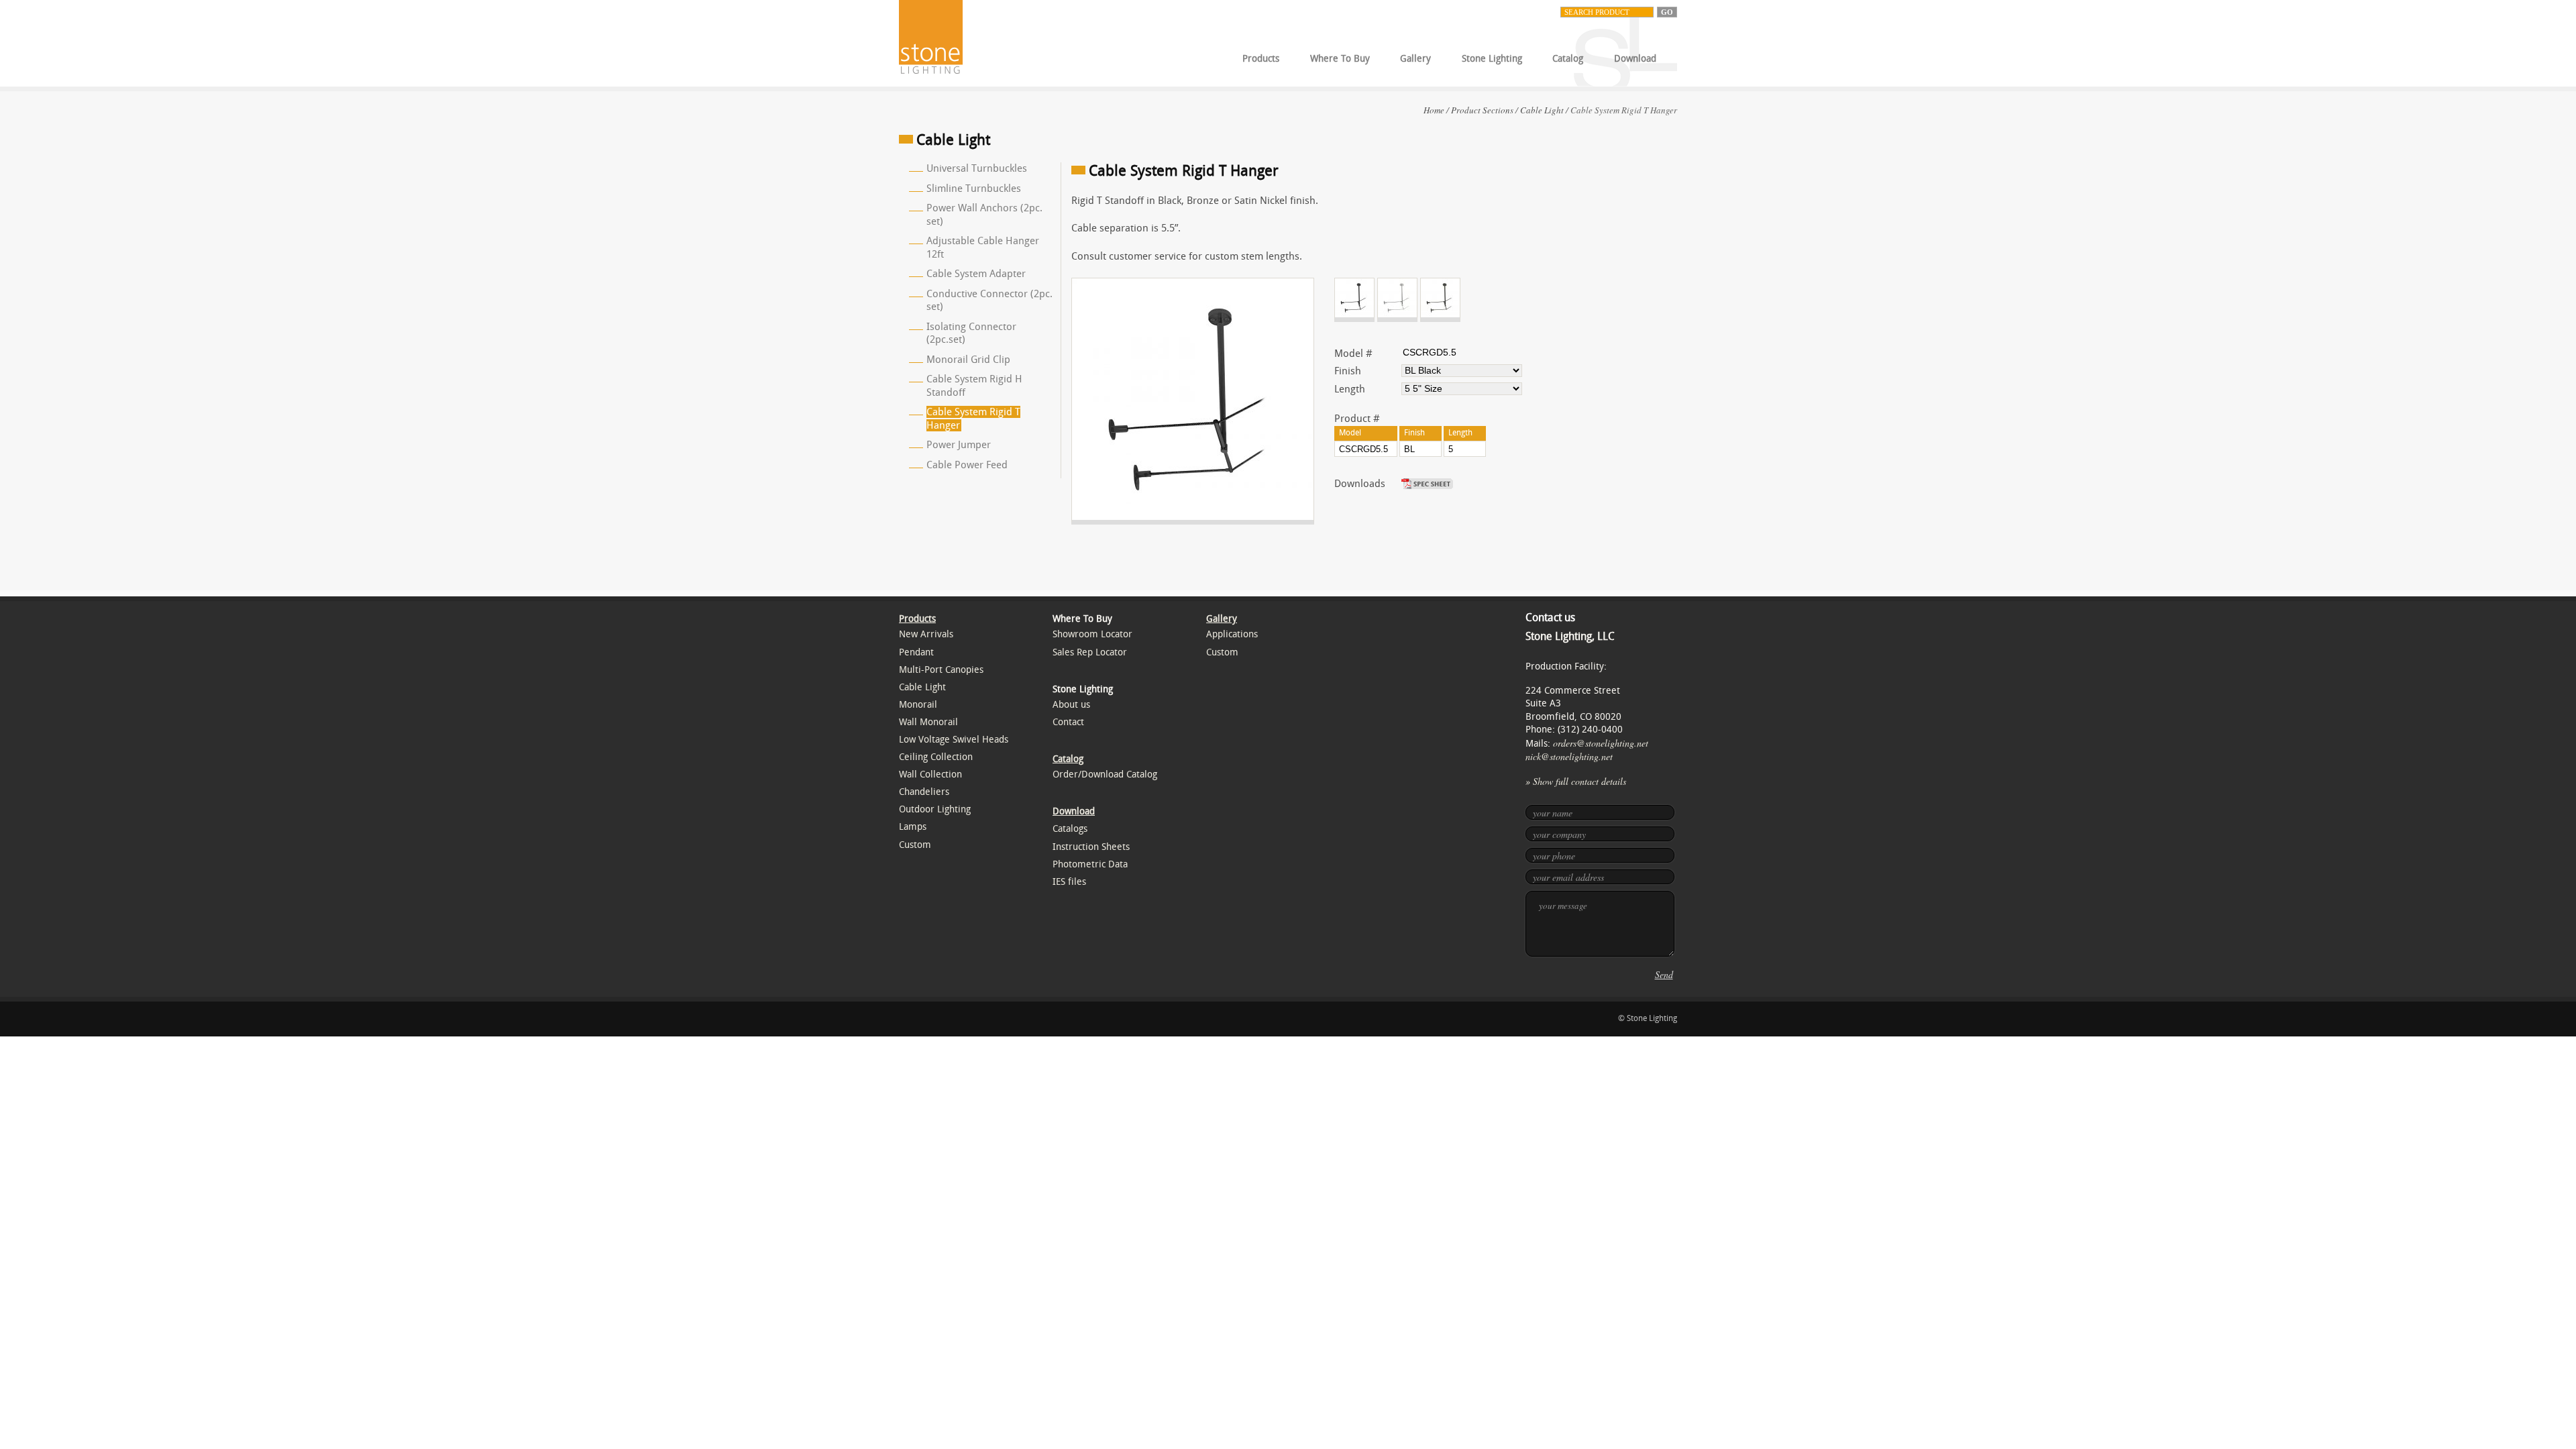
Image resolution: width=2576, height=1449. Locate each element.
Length (1350, 389)
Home (1434, 110)
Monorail (918, 705)
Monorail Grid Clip (968, 360)
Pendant (916, 652)
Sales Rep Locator (1090, 652)
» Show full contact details (1576, 781)
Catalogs (1070, 829)
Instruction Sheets (1091, 847)
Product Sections (1482, 110)
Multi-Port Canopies (941, 670)
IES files (1069, 882)
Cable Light (1542, 110)
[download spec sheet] (1429, 484)
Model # (1353, 354)
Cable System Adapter (976, 274)
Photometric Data (1090, 864)
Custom (915, 845)
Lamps (913, 827)
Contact (1068, 722)
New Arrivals (926, 634)
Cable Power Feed (967, 465)
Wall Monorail (928, 722)
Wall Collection (930, 774)
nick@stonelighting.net (1569, 756)
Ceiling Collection (936, 757)
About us (1071, 705)
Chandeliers (924, 792)
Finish (1348, 371)
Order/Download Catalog (1105, 774)
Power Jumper (959, 445)
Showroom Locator (1092, 634)
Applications (1232, 634)
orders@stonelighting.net (1601, 743)
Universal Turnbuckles (977, 168)
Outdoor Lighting (935, 809)
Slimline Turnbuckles (974, 189)
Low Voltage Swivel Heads (954, 740)
